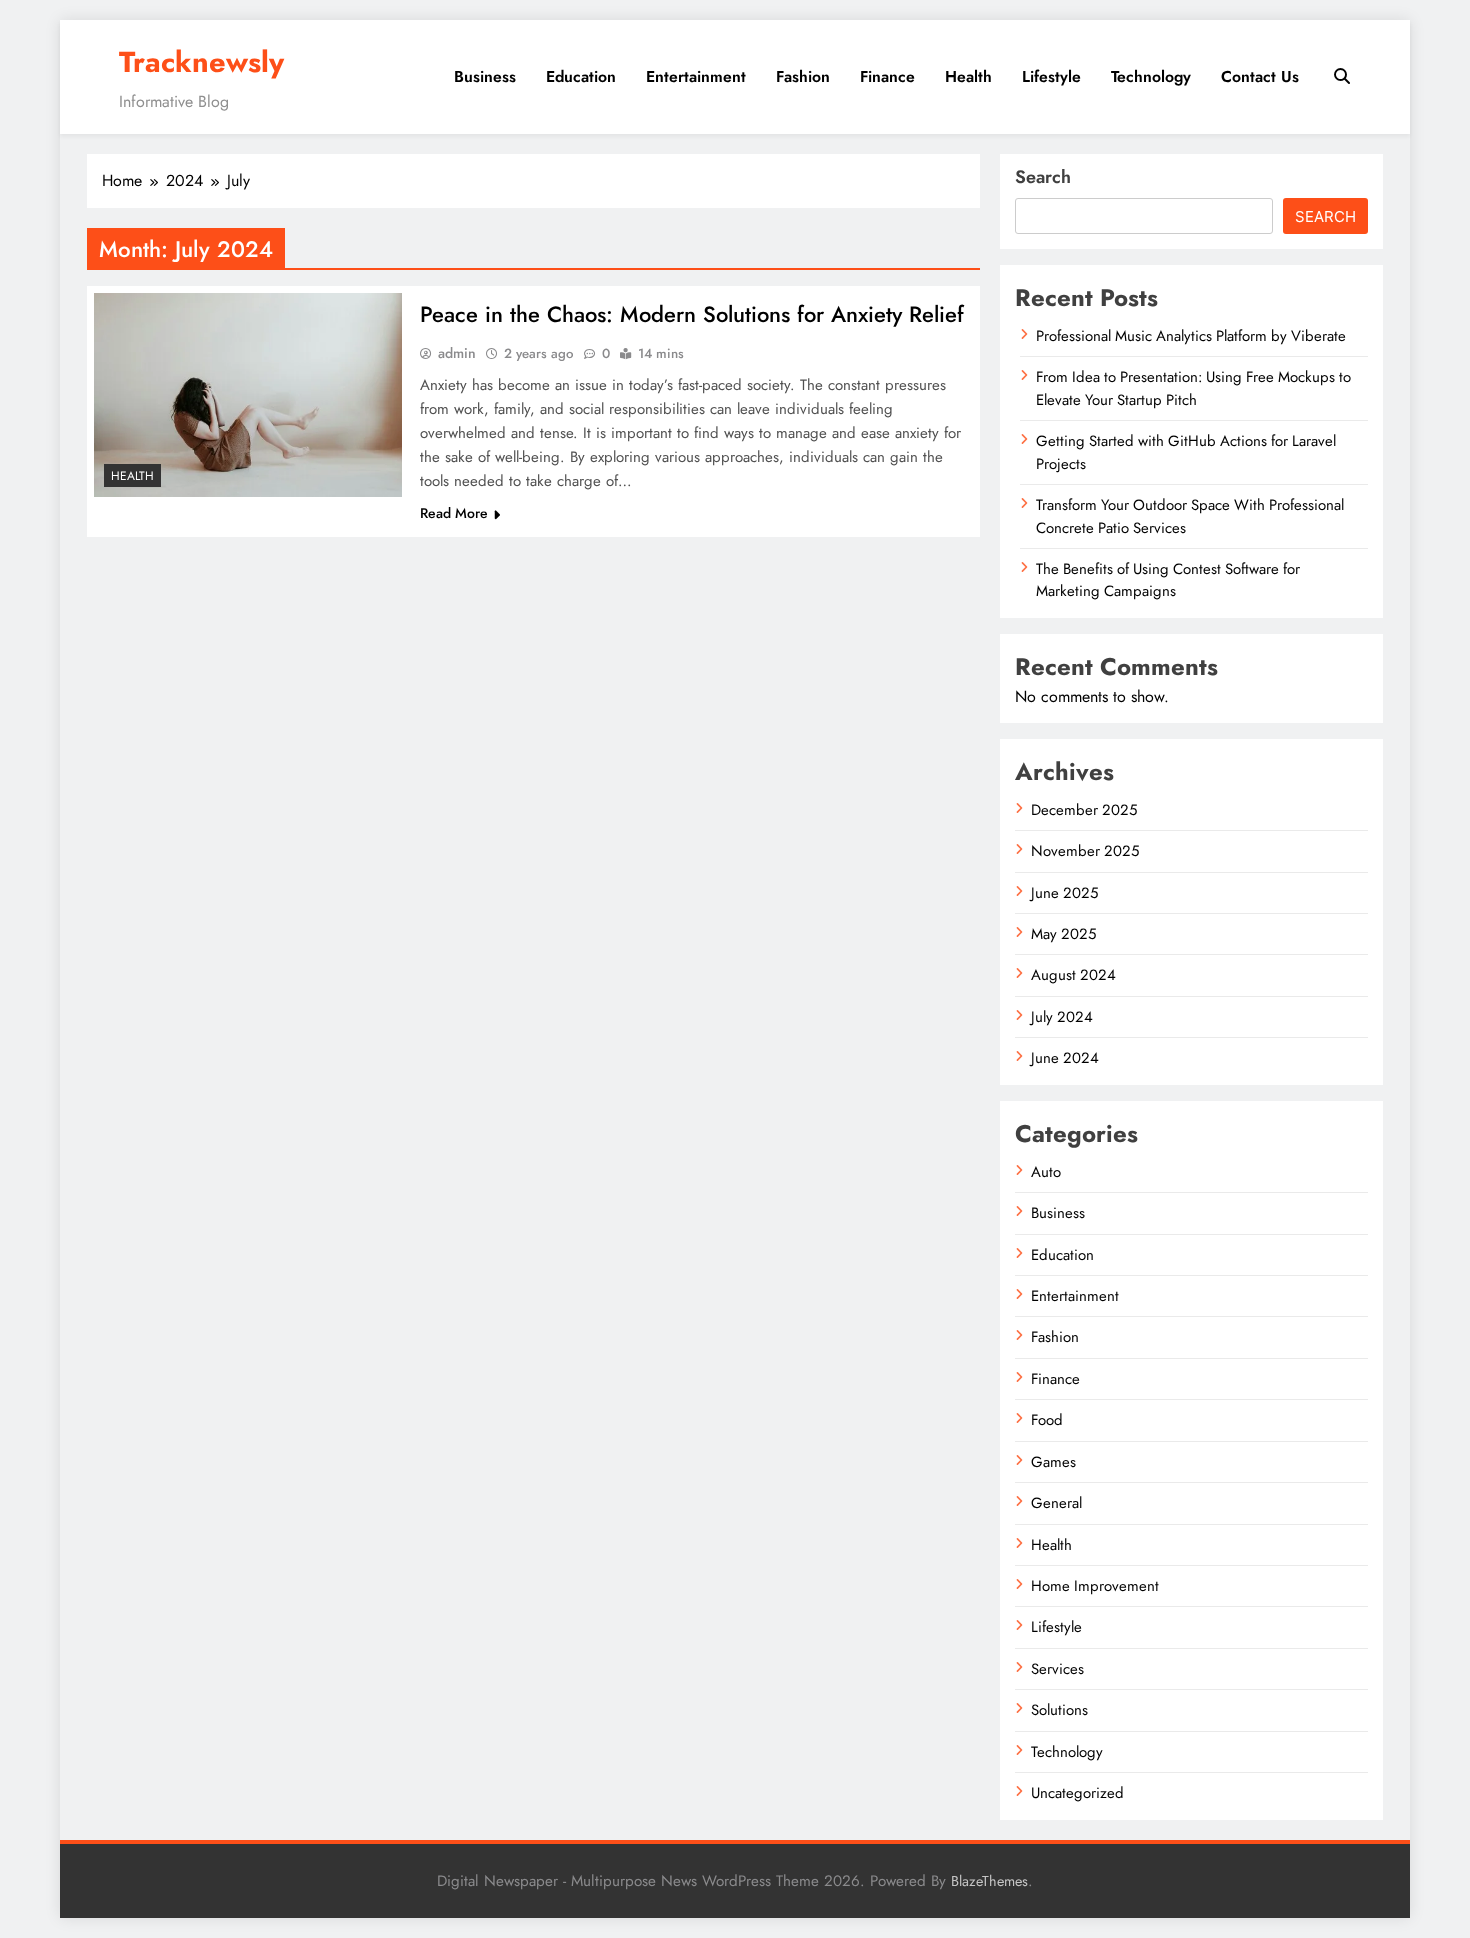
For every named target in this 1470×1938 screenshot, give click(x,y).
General (1056, 1503)
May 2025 (1063, 934)
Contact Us (1260, 76)
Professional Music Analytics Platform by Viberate (1191, 336)
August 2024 (1073, 975)
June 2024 (1065, 1058)
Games (1053, 1462)
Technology (1151, 76)
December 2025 (1084, 810)
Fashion (803, 76)
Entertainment (696, 76)
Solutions (1059, 1710)
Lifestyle (1051, 76)
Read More (454, 513)
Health (968, 76)
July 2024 (1062, 1017)
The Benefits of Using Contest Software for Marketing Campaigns (1168, 580)
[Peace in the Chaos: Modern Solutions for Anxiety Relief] (248, 395)
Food (1047, 1420)
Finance (887, 76)
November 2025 (1085, 851)
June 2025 (1064, 893)
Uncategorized (1077, 1793)
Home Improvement (1095, 1586)
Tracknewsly (201, 62)
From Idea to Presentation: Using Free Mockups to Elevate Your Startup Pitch (1193, 388)
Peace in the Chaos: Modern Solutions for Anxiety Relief (692, 314)
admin (457, 353)
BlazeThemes (989, 1881)
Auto (1046, 1172)
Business (485, 76)
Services (1057, 1669)
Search (1043, 177)
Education (581, 76)
